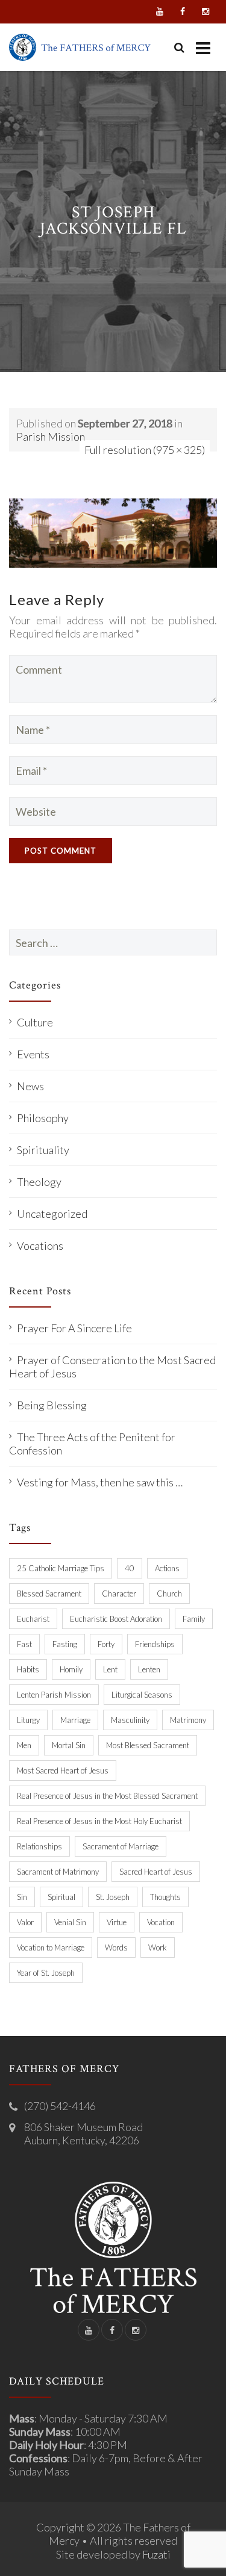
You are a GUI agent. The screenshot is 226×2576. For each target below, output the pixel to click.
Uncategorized (52, 1214)
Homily (71, 1669)
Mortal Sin (69, 1745)
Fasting (65, 1644)
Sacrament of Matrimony (58, 1872)
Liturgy (28, 1720)
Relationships (39, 1846)
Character (119, 1594)
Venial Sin (70, 1922)
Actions (167, 1568)
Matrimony (188, 1720)
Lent (110, 1669)
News (30, 1086)
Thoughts (165, 1897)
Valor (25, 1922)
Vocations (40, 1246)
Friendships (155, 1644)
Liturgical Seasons (142, 1695)
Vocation (161, 1922)
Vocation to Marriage (51, 1948)
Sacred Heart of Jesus (156, 1872)
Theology (39, 1182)
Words (116, 1948)
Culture (35, 1022)
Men (24, 1745)
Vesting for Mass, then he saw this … (100, 1482)
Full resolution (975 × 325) (145, 450)
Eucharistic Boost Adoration (116, 1619)
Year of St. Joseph (46, 1973)
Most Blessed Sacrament (148, 1745)
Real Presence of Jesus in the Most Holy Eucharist (99, 1821)
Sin (22, 1897)
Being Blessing (52, 1405)
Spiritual (61, 1897)
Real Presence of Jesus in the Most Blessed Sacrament (107, 1796)
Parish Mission (51, 436)
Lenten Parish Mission (54, 1695)
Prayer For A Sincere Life (74, 1328)
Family (194, 1619)
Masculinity (130, 1720)
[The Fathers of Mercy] (80, 47)
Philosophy (43, 1118)
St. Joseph (113, 1897)
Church (169, 1594)
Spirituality (43, 1150)
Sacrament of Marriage (121, 1846)
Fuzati (156, 2554)
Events (33, 1054)
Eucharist (33, 1619)
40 (130, 1568)
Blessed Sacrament (49, 1594)
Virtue (117, 1922)
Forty (106, 1644)
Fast (24, 1644)
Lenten (149, 1669)
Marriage (75, 1720)
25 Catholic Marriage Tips (61, 1568)
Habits (28, 1669)
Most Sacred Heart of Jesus (63, 1771)
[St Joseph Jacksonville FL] (113, 532)
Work (158, 1948)
